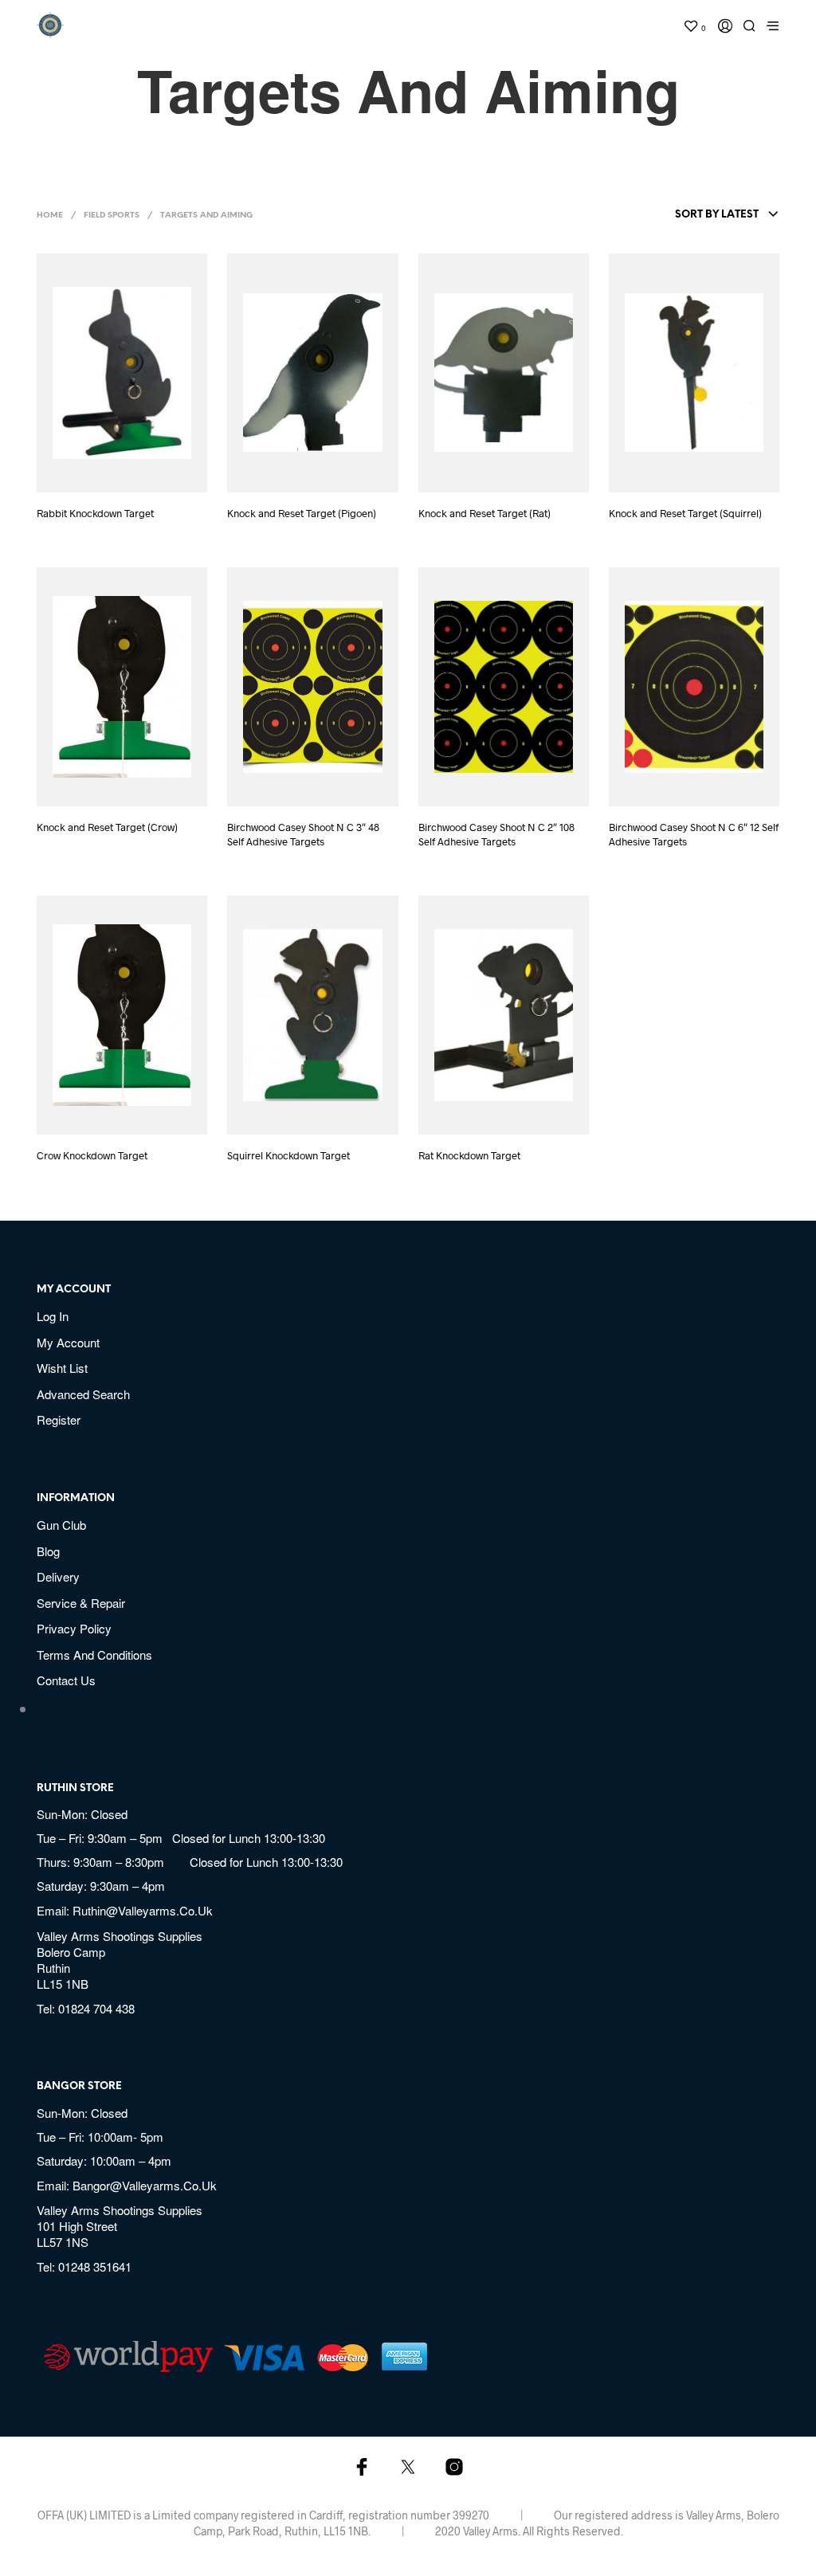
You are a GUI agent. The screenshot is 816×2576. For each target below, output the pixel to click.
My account (68, 1342)
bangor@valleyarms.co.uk (145, 2185)
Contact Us (66, 1680)
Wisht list (62, 1368)
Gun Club (61, 1525)
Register (59, 1419)
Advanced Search (83, 1394)
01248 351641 (95, 2266)
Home (50, 216)
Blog (48, 1551)
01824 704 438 (96, 2008)
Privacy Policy (74, 1628)
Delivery (58, 1576)
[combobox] (689, 215)
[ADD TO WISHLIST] (137, 471)
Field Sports (112, 216)
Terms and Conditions (94, 1655)
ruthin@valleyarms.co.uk (143, 1910)
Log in (53, 1316)
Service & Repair (81, 1603)
